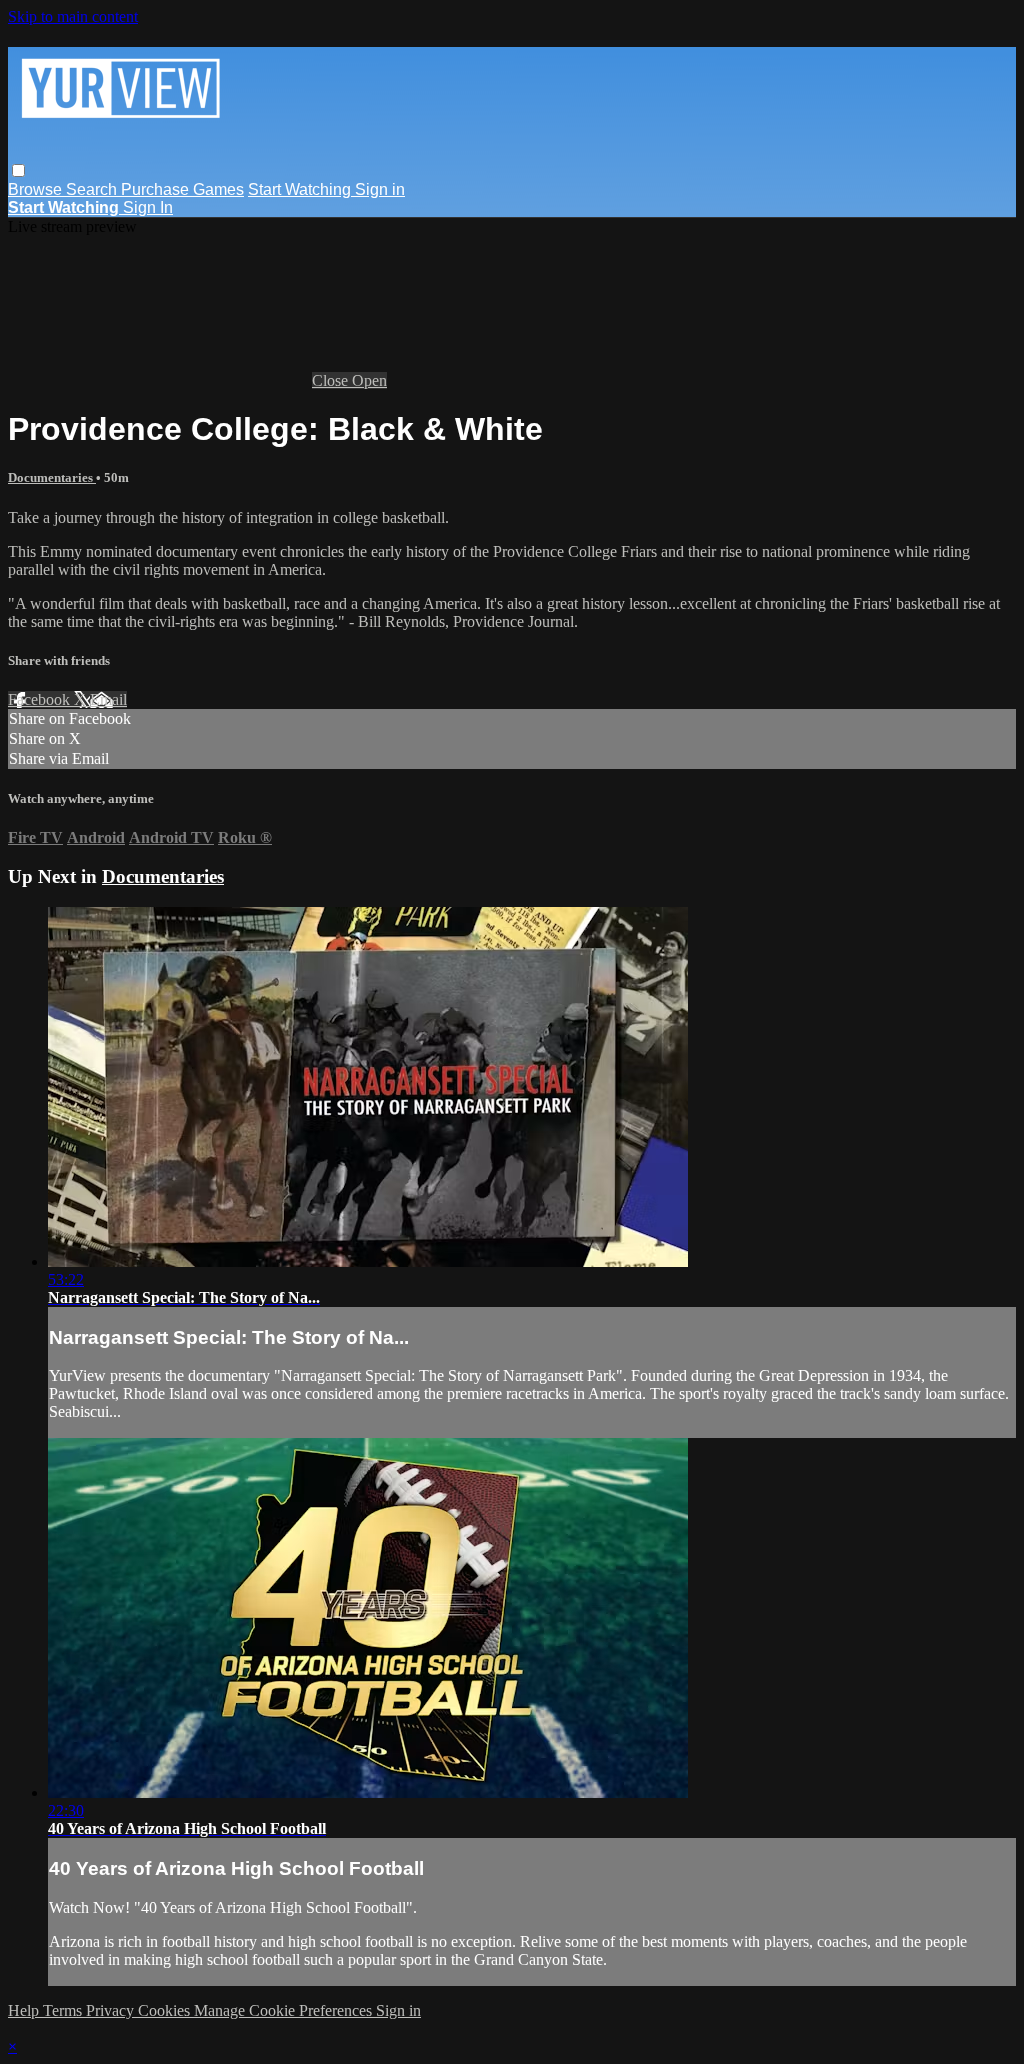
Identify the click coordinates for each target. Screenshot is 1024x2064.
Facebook (41, 699)
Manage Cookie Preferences (285, 2010)
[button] (18, 170)
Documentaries (52, 477)
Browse (37, 189)
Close (332, 380)
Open (369, 380)
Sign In (148, 207)
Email (108, 699)
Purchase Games (182, 189)
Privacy (112, 2010)
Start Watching (301, 189)
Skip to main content (73, 16)
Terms (64, 2010)
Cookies (166, 2010)
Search (93, 189)
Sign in (380, 189)
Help (25, 2010)
